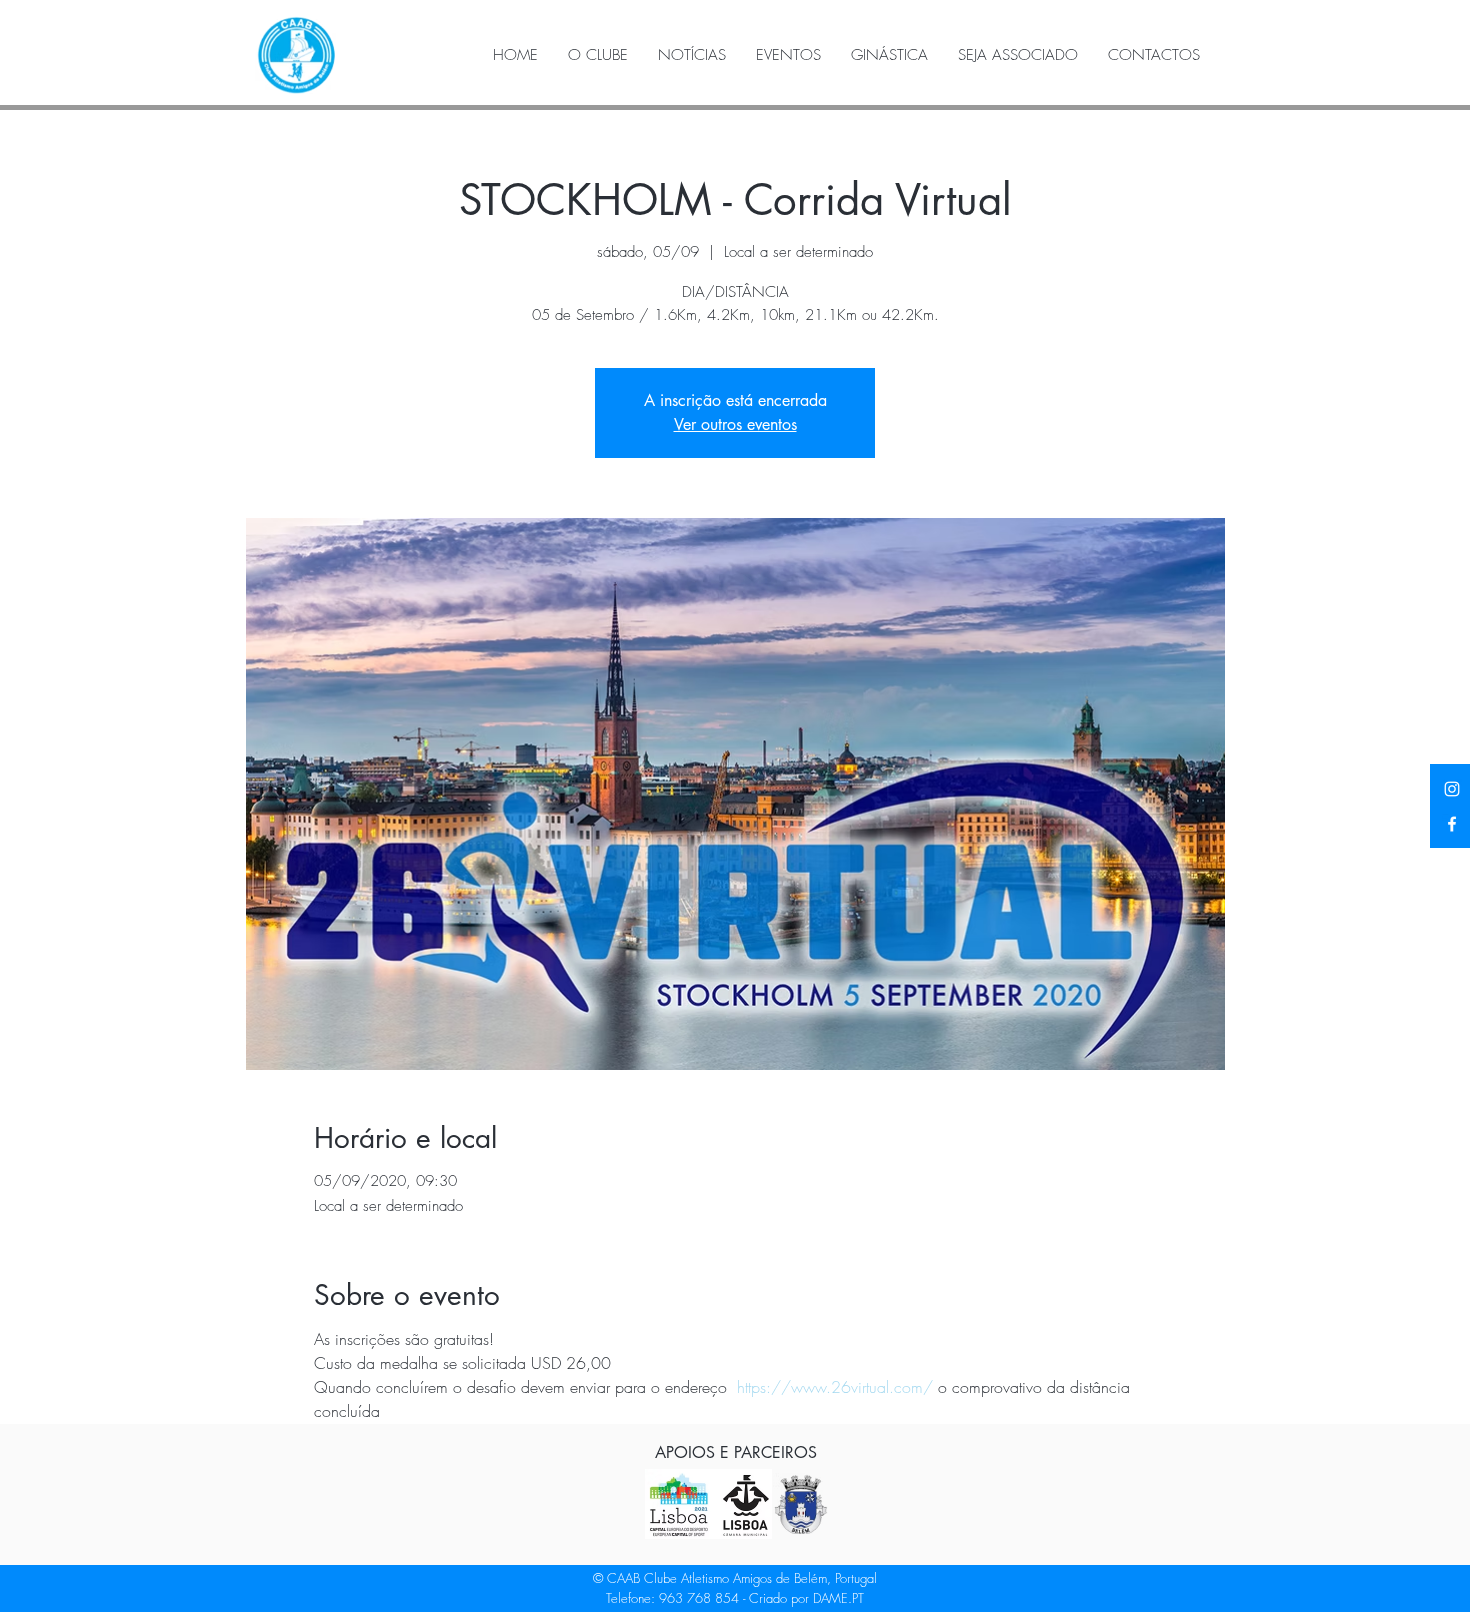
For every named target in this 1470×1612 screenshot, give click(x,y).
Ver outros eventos (735, 424)
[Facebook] (1452, 824)
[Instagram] (1452, 789)
